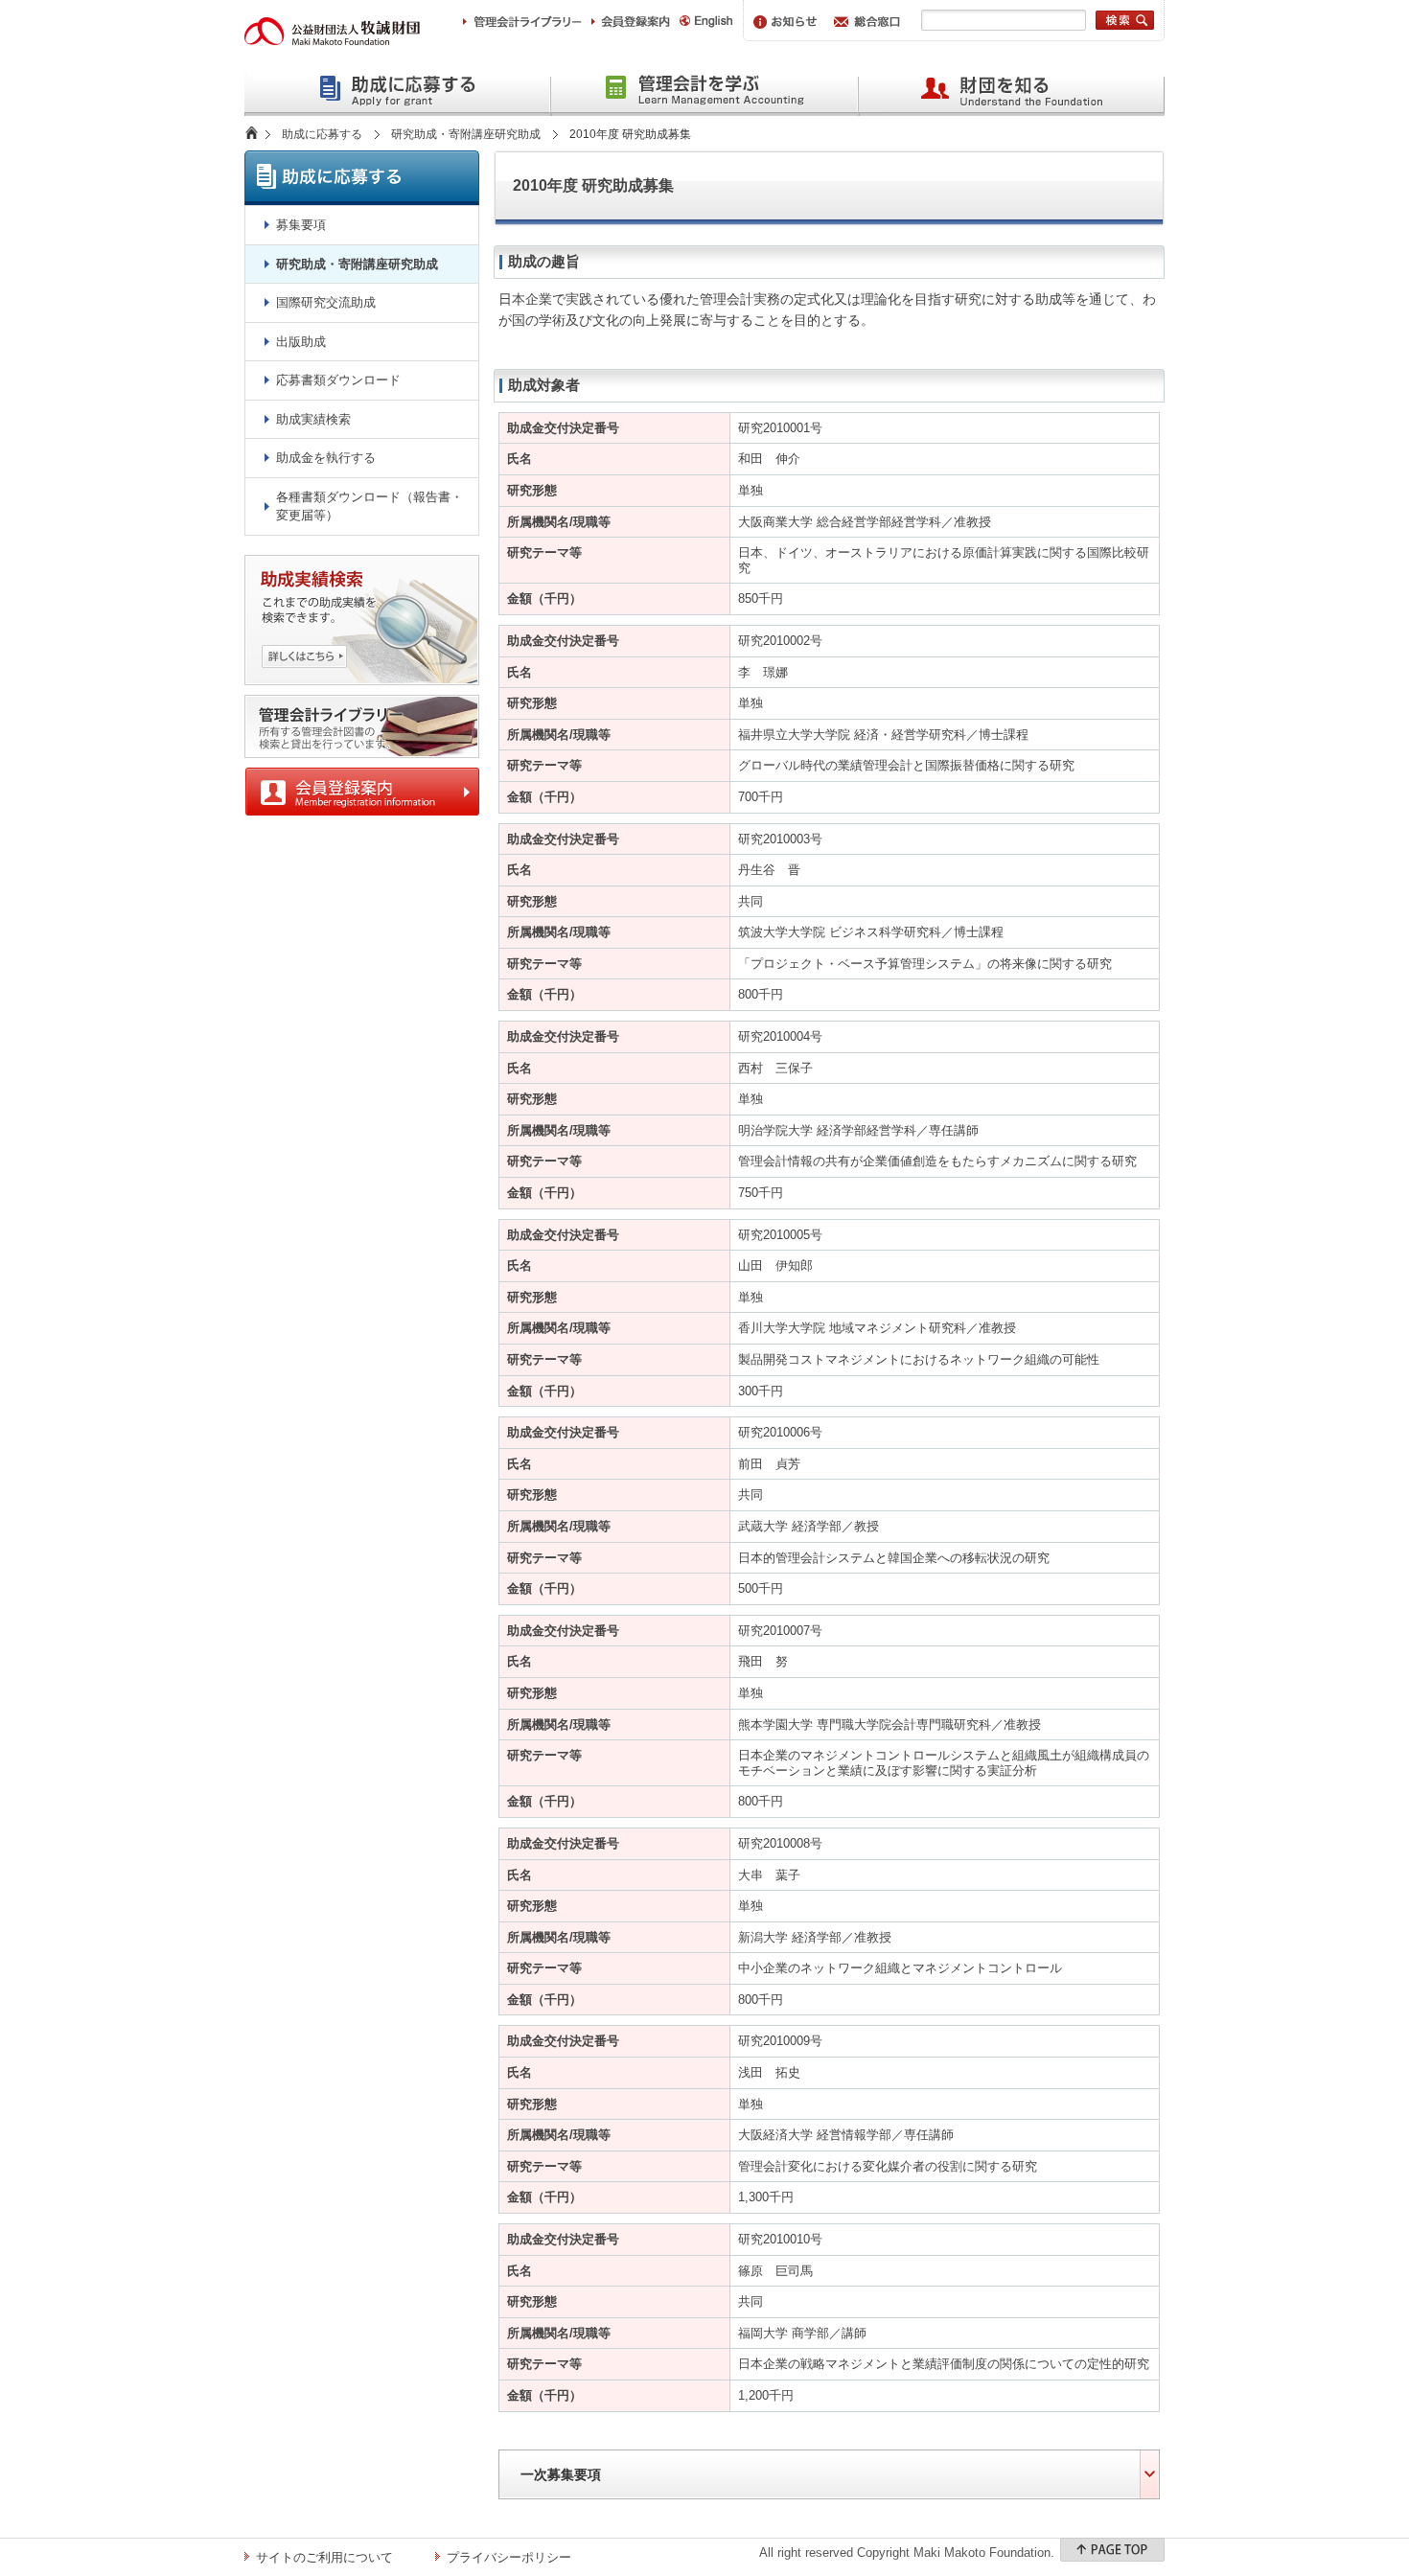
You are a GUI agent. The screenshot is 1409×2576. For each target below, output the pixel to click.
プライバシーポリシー (509, 2557)
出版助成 (301, 342)
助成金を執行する (326, 458)
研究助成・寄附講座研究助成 (466, 134)
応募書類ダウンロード (338, 380)
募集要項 (301, 225)
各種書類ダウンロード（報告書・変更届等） (370, 506)
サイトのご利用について (324, 2557)
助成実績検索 (313, 419)
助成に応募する (322, 134)
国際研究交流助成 (326, 302)
